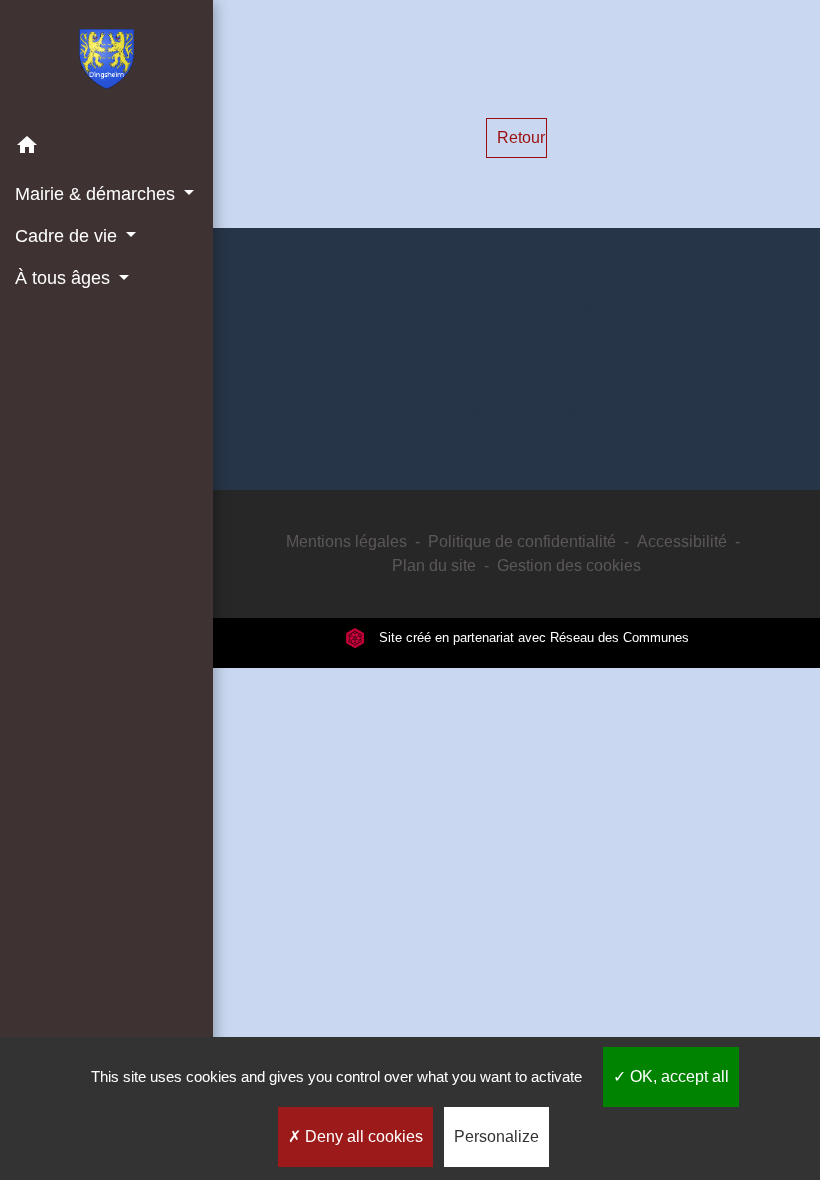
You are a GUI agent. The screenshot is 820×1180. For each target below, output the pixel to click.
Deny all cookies (362, 1136)
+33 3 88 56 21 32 (517, 377)
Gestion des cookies (569, 565)
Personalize (496, 1136)
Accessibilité (682, 541)
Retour (521, 137)
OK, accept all (677, 1076)
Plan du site (434, 565)
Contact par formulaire (516, 409)
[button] (106, 148)
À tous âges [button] (65, 278)
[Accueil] (106, 63)
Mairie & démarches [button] (97, 194)
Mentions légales (346, 541)
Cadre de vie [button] (68, 236)
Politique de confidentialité (522, 541)
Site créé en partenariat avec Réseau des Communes (532, 637)
